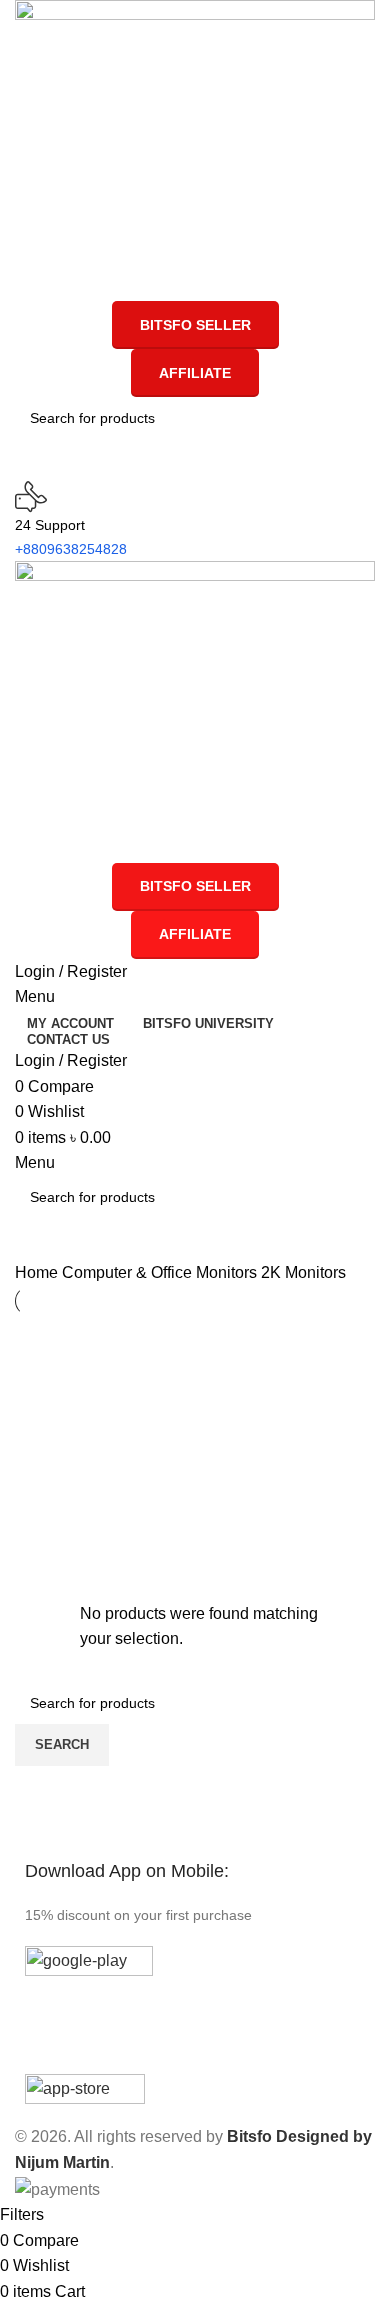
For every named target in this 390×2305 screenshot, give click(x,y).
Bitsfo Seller (195, 325)
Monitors (228, 1272)
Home (38, 1272)
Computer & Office (129, 1272)
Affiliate (195, 373)
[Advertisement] (212, 1461)
